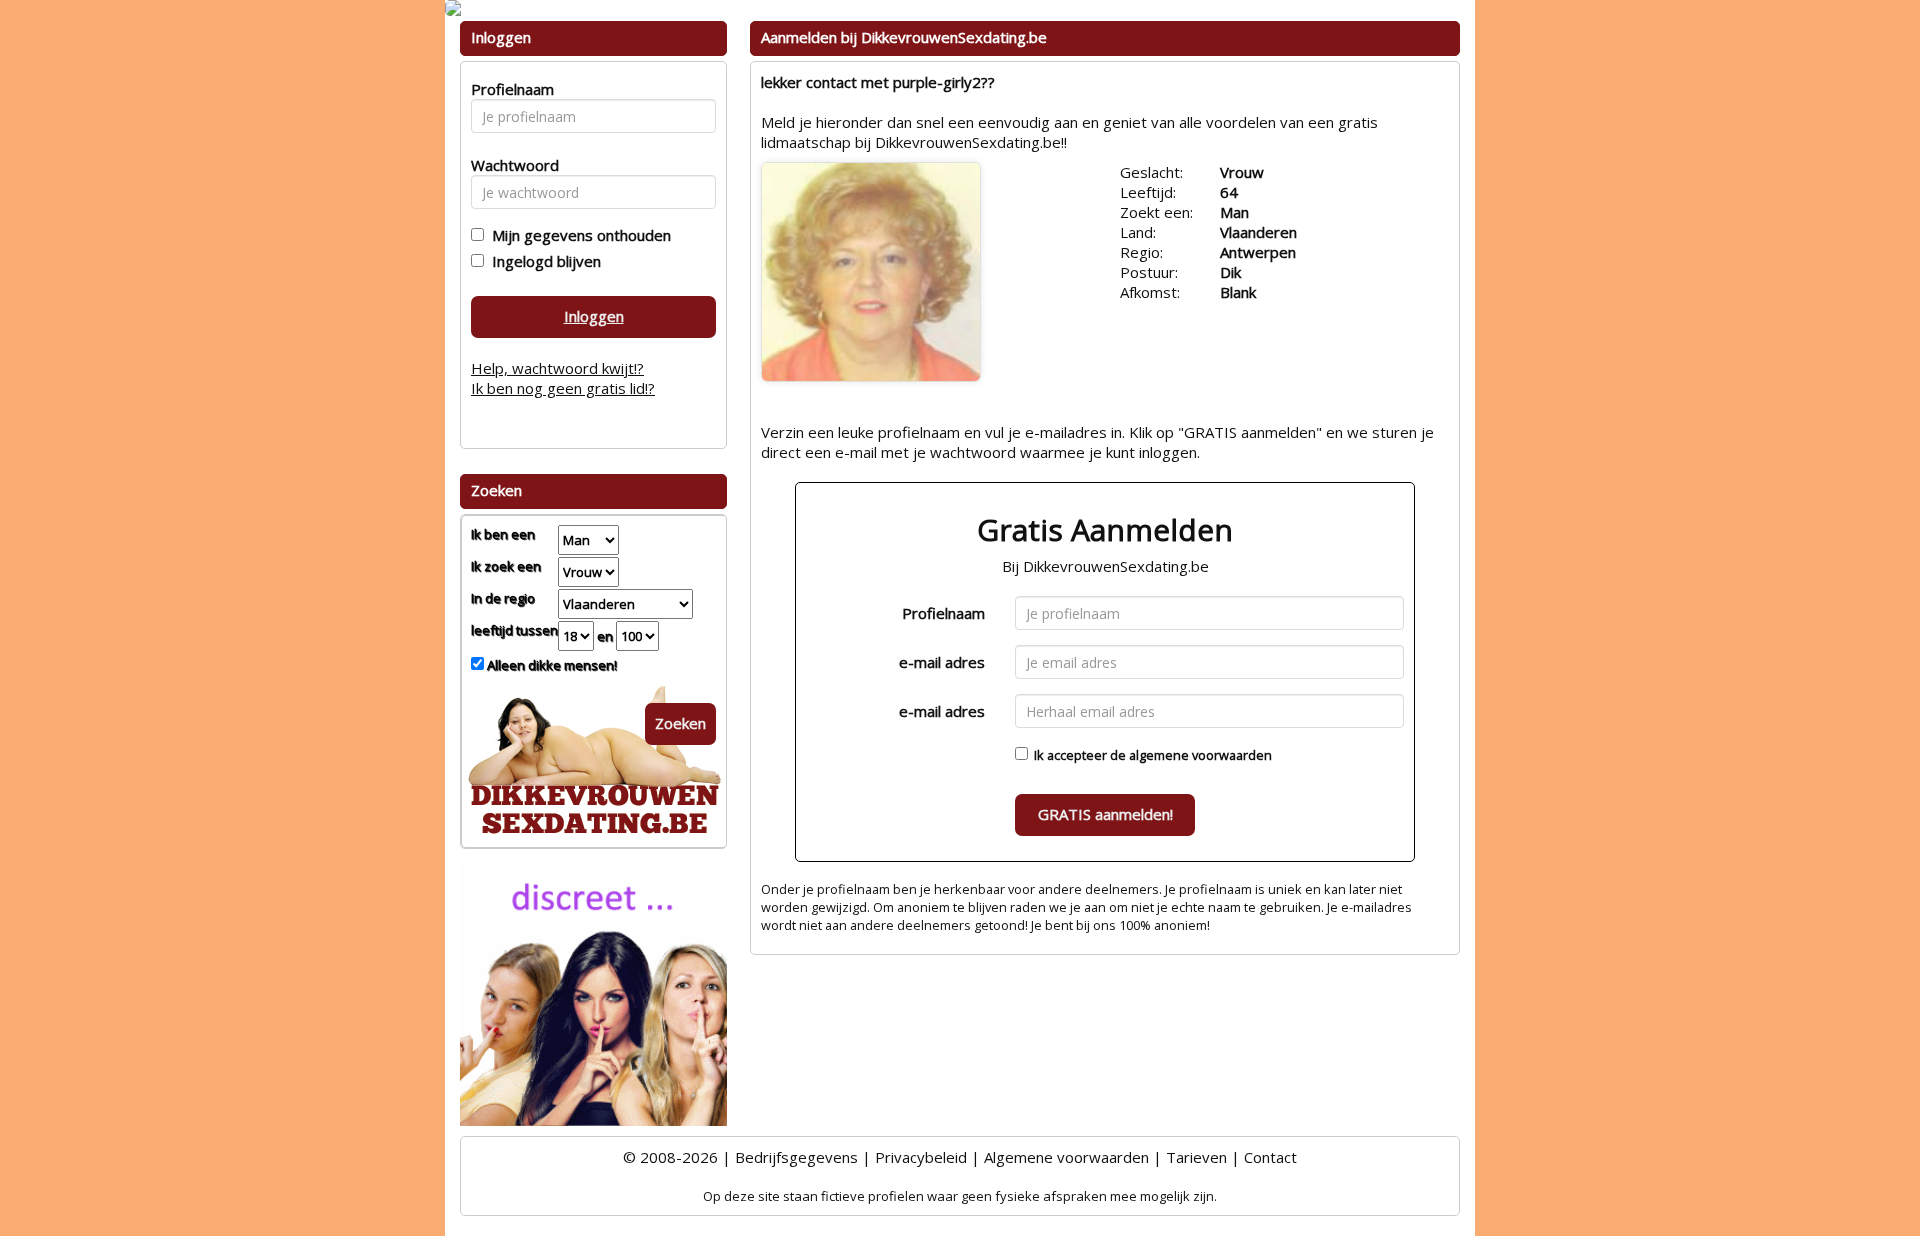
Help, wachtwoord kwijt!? (557, 368)
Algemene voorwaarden (1066, 1157)
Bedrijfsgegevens (796, 1157)
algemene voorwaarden (1200, 755)
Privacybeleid (921, 1157)
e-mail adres (942, 662)
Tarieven (1196, 1157)
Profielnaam (943, 613)
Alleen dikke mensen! (550, 665)
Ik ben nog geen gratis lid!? (563, 388)
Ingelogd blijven (542, 261)
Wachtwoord (509, 165)
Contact (1270, 1157)
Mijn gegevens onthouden (577, 235)
